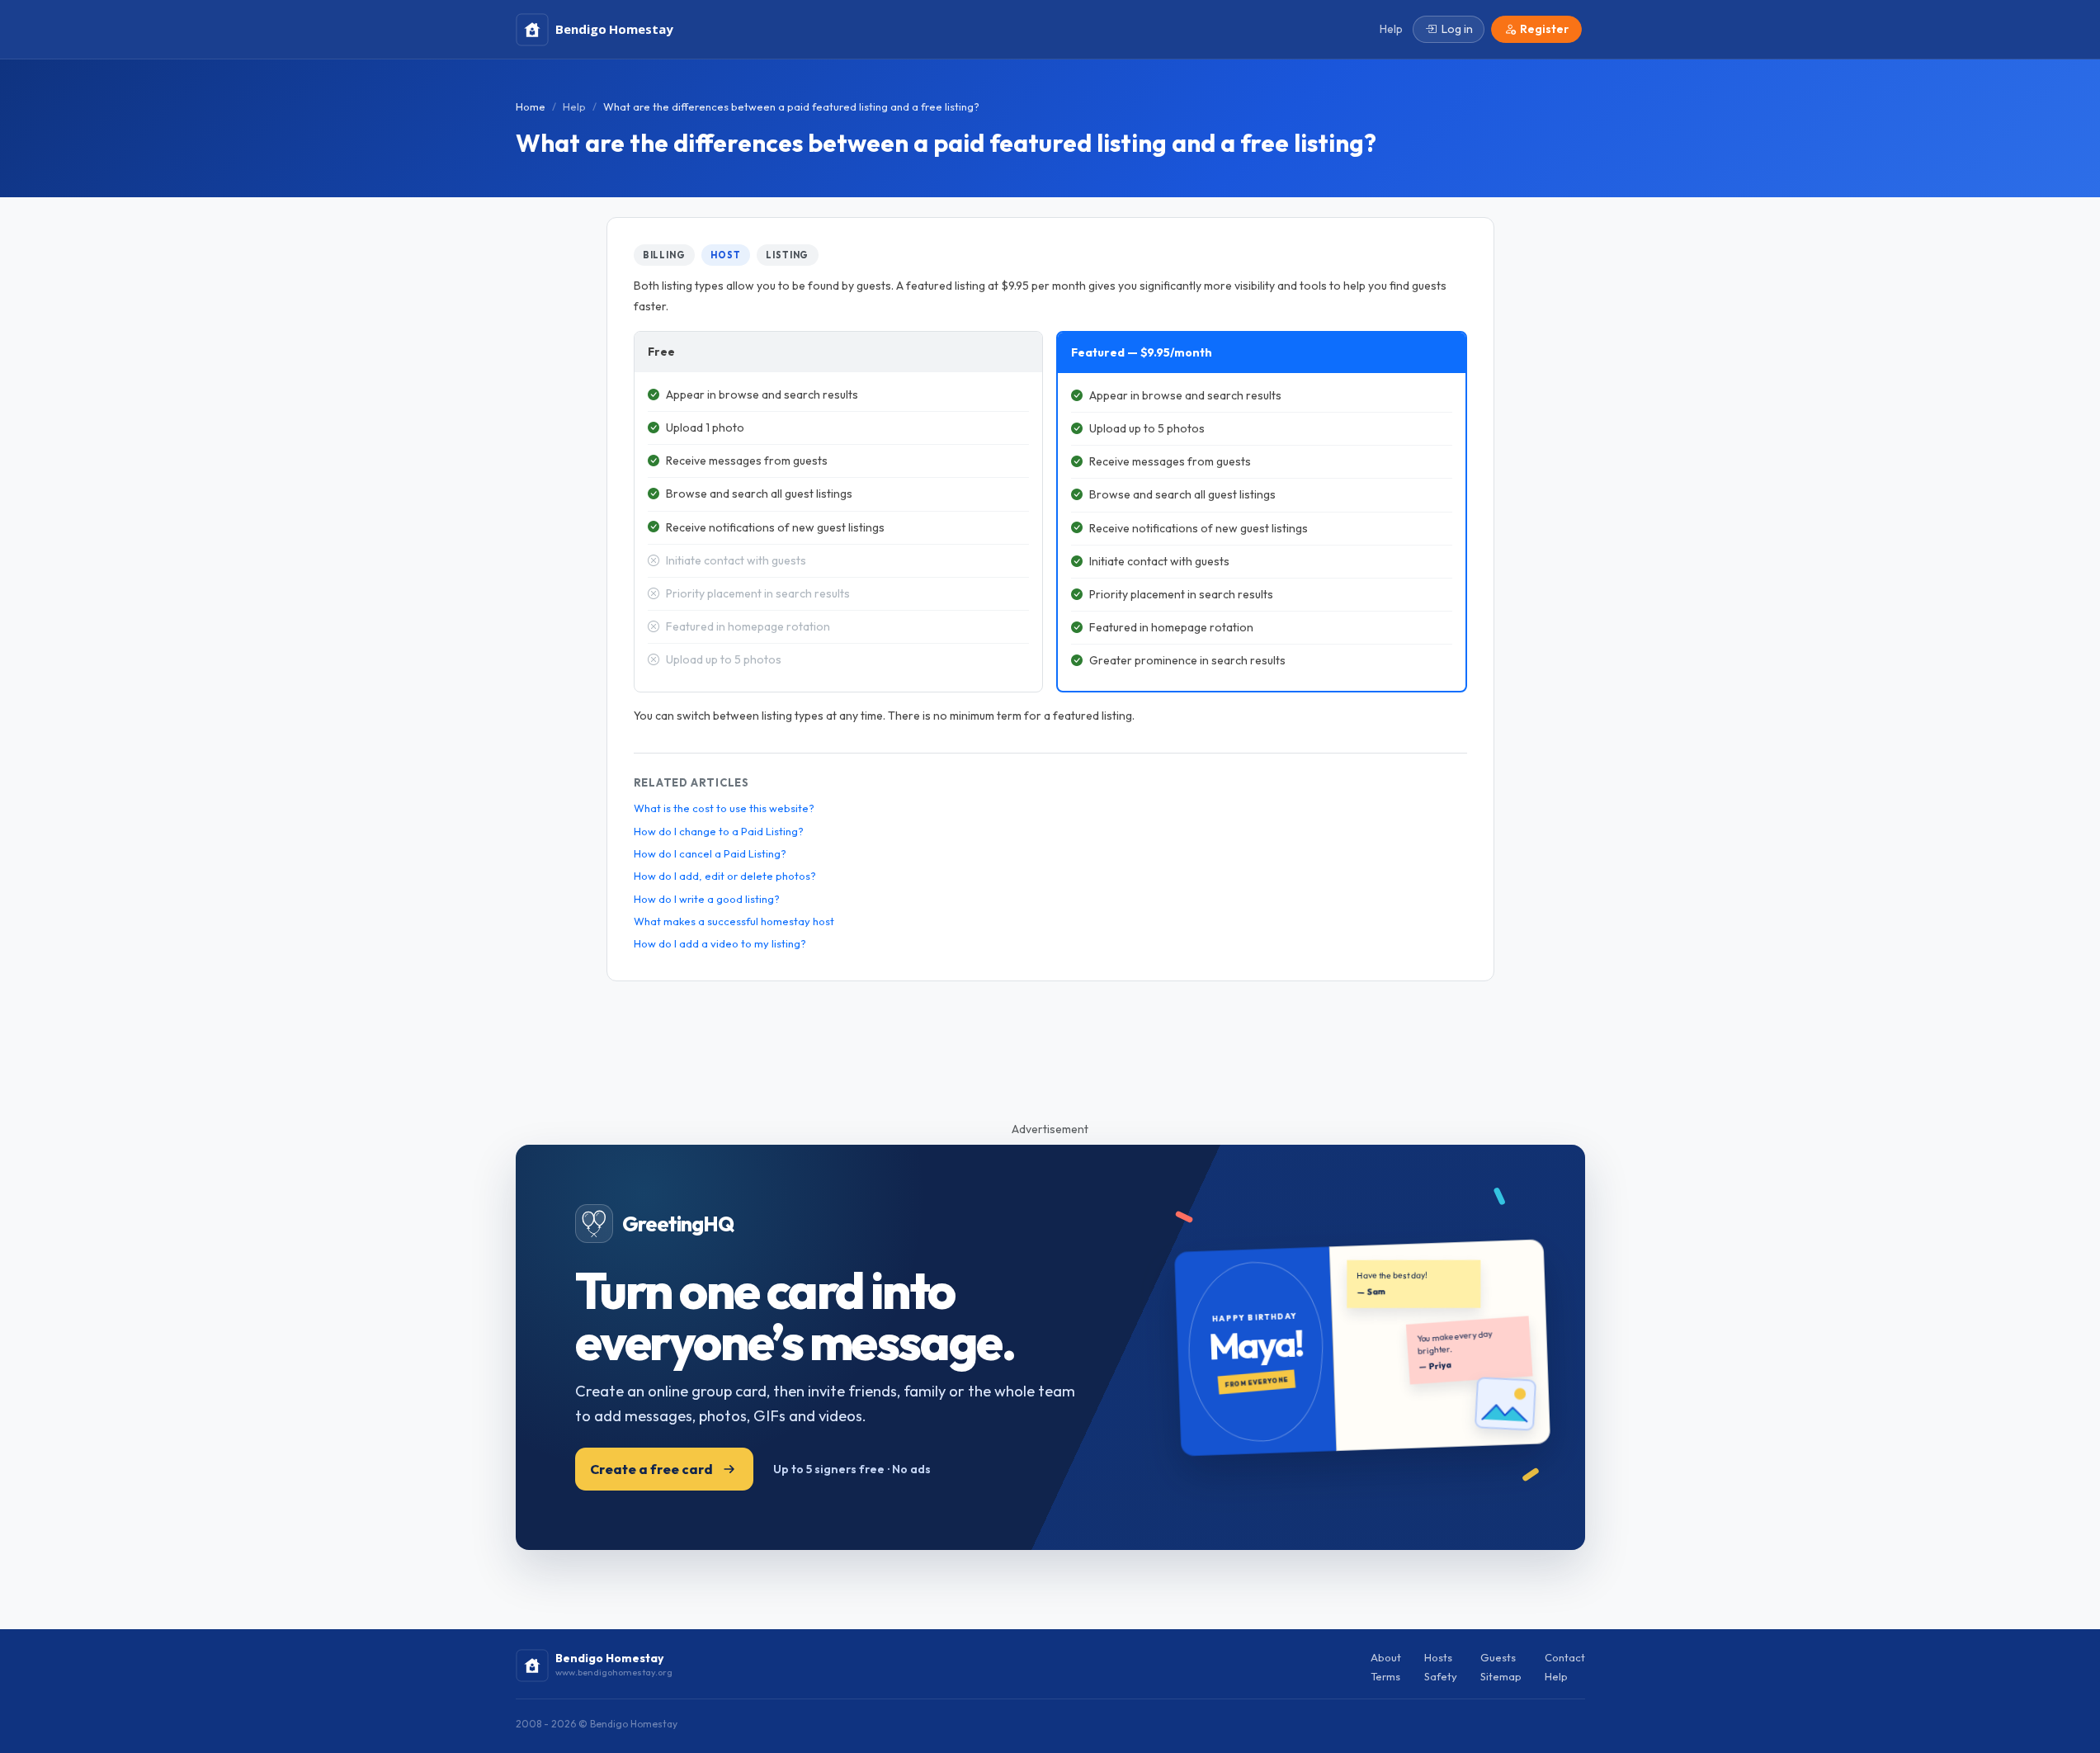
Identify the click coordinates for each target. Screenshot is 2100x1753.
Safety (1441, 1676)
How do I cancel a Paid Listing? (710, 853)
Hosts (1438, 1657)
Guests (1498, 1657)
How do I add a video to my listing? (720, 943)
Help (574, 106)
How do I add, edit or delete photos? (725, 876)
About (1386, 1657)
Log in (1457, 29)
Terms (1385, 1676)
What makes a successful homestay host (734, 921)
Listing (787, 255)
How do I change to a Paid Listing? (719, 831)
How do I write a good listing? (707, 899)
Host (726, 255)
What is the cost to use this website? (724, 808)
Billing (664, 255)
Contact (1565, 1657)
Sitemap (1501, 1676)
